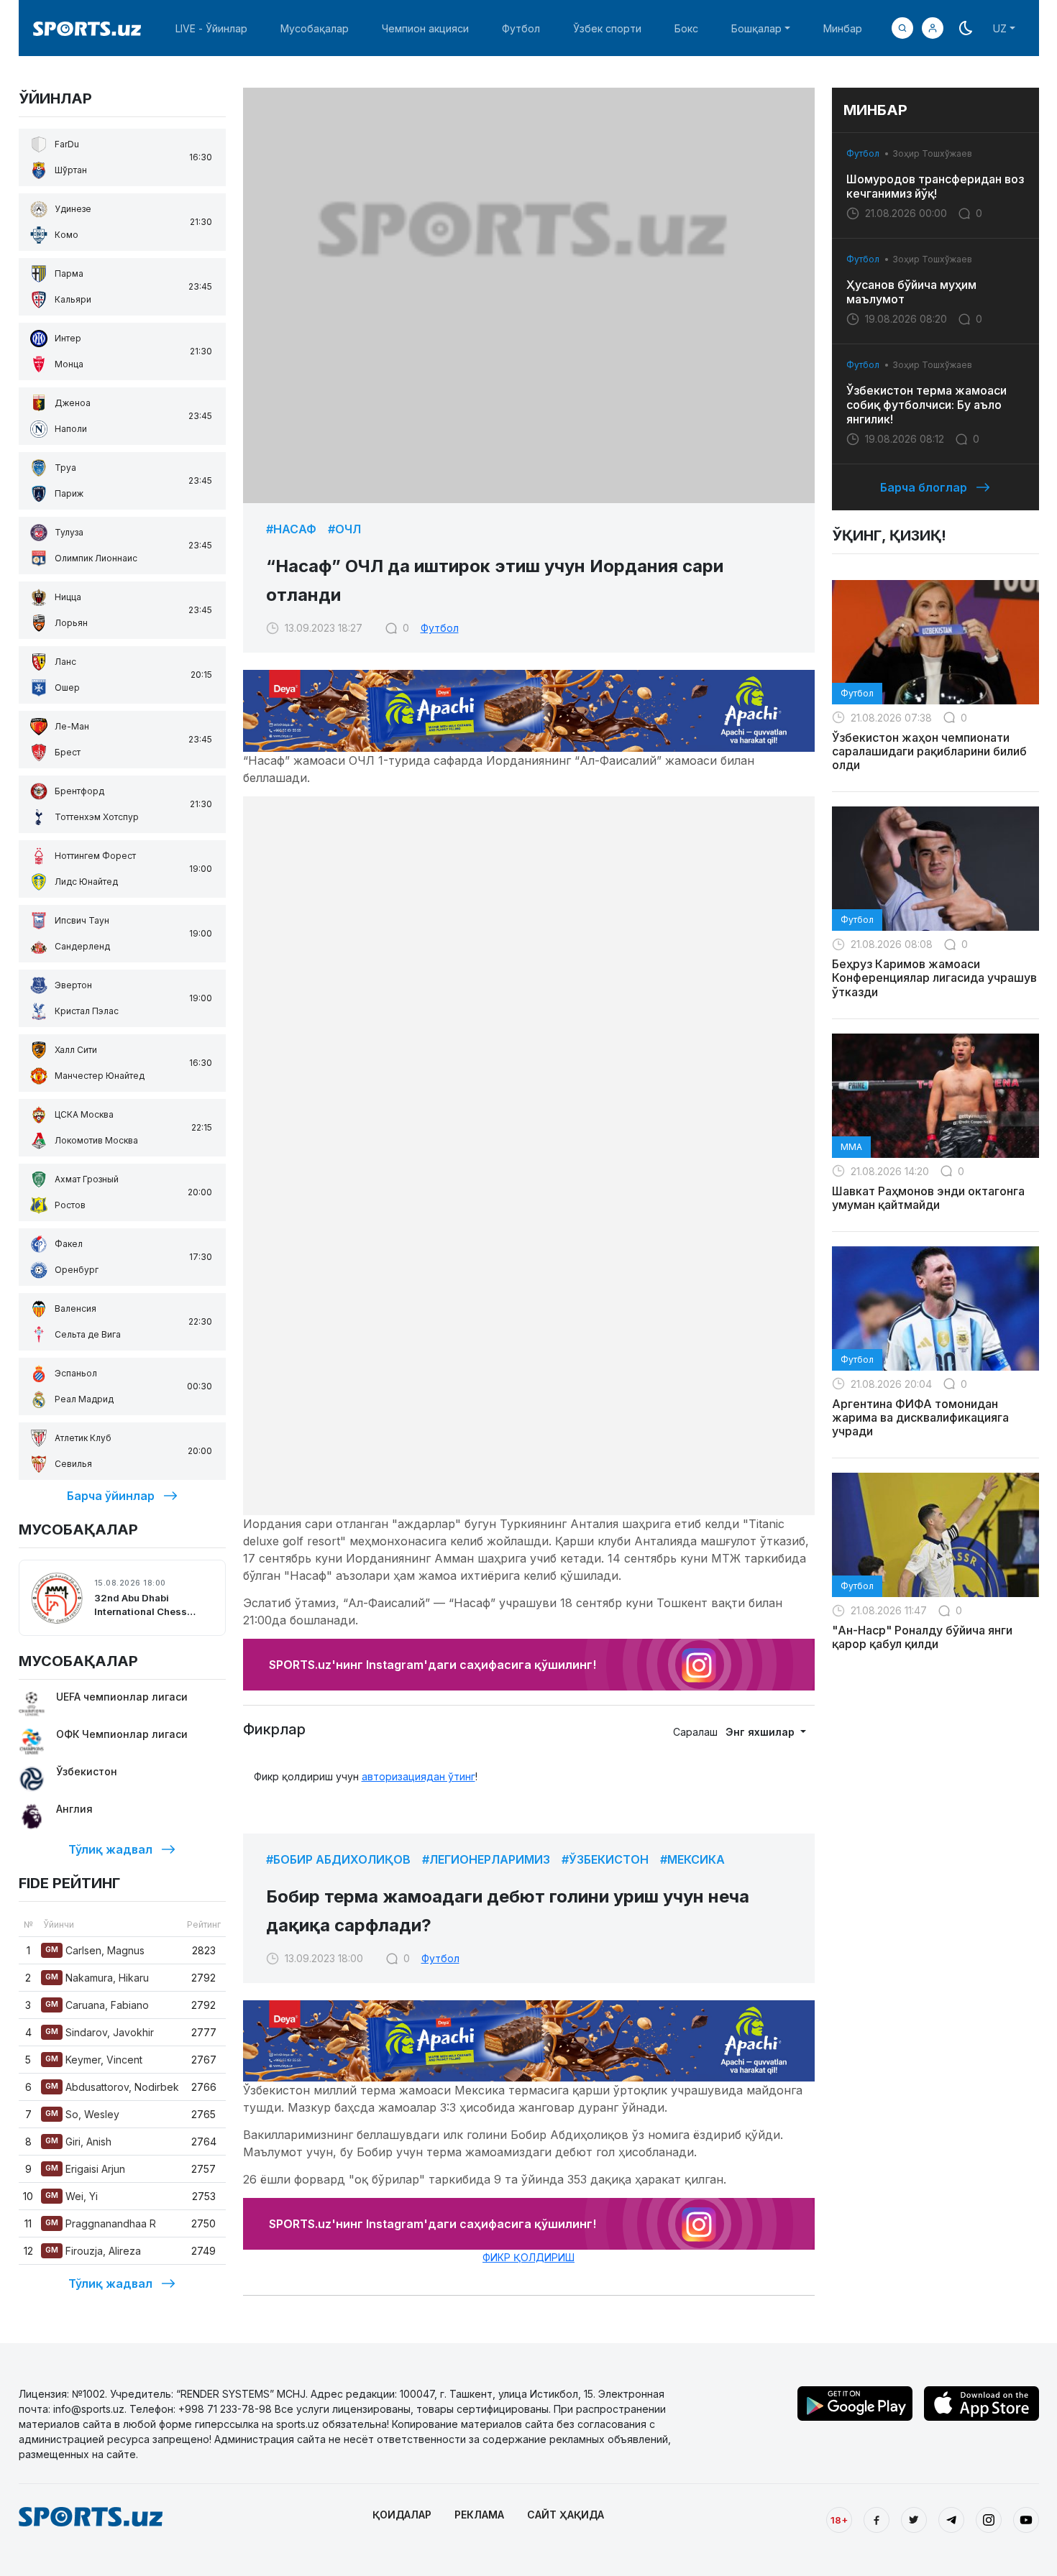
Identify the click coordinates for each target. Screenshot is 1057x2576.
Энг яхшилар (761, 1732)
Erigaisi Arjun (85, 2169)
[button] (933, 28)
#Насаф (291, 529)
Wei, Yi (72, 2196)
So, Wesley (82, 2114)
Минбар (843, 28)
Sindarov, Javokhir (100, 2032)
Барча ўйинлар (111, 1496)
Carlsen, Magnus (95, 1950)
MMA (851, 1147)
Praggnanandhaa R (101, 2223)
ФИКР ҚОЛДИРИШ (528, 2257)
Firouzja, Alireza (93, 2251)
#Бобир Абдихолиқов (338, 1859)
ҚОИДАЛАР (402, 2515)
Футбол (521, 28)
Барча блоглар (924, 487)
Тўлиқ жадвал (110, 1849)
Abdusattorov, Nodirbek (112, 2087)
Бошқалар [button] (756, 28)
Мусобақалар (315, 28)
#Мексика (692, 1859)
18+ (839, 2520)
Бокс (686, 28)
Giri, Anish (78, 2142)
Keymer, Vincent (94, 2060)
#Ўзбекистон (605, 1859)
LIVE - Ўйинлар (211, 28)
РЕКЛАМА (479, 2515)
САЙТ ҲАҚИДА (566, 2515)
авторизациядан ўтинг (418, 1776)
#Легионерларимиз (486, 1859)
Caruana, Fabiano (97, 2005)
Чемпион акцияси (425, 28)
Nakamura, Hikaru (97, 1978)
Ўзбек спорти (607, 28)
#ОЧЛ (344, 529)
